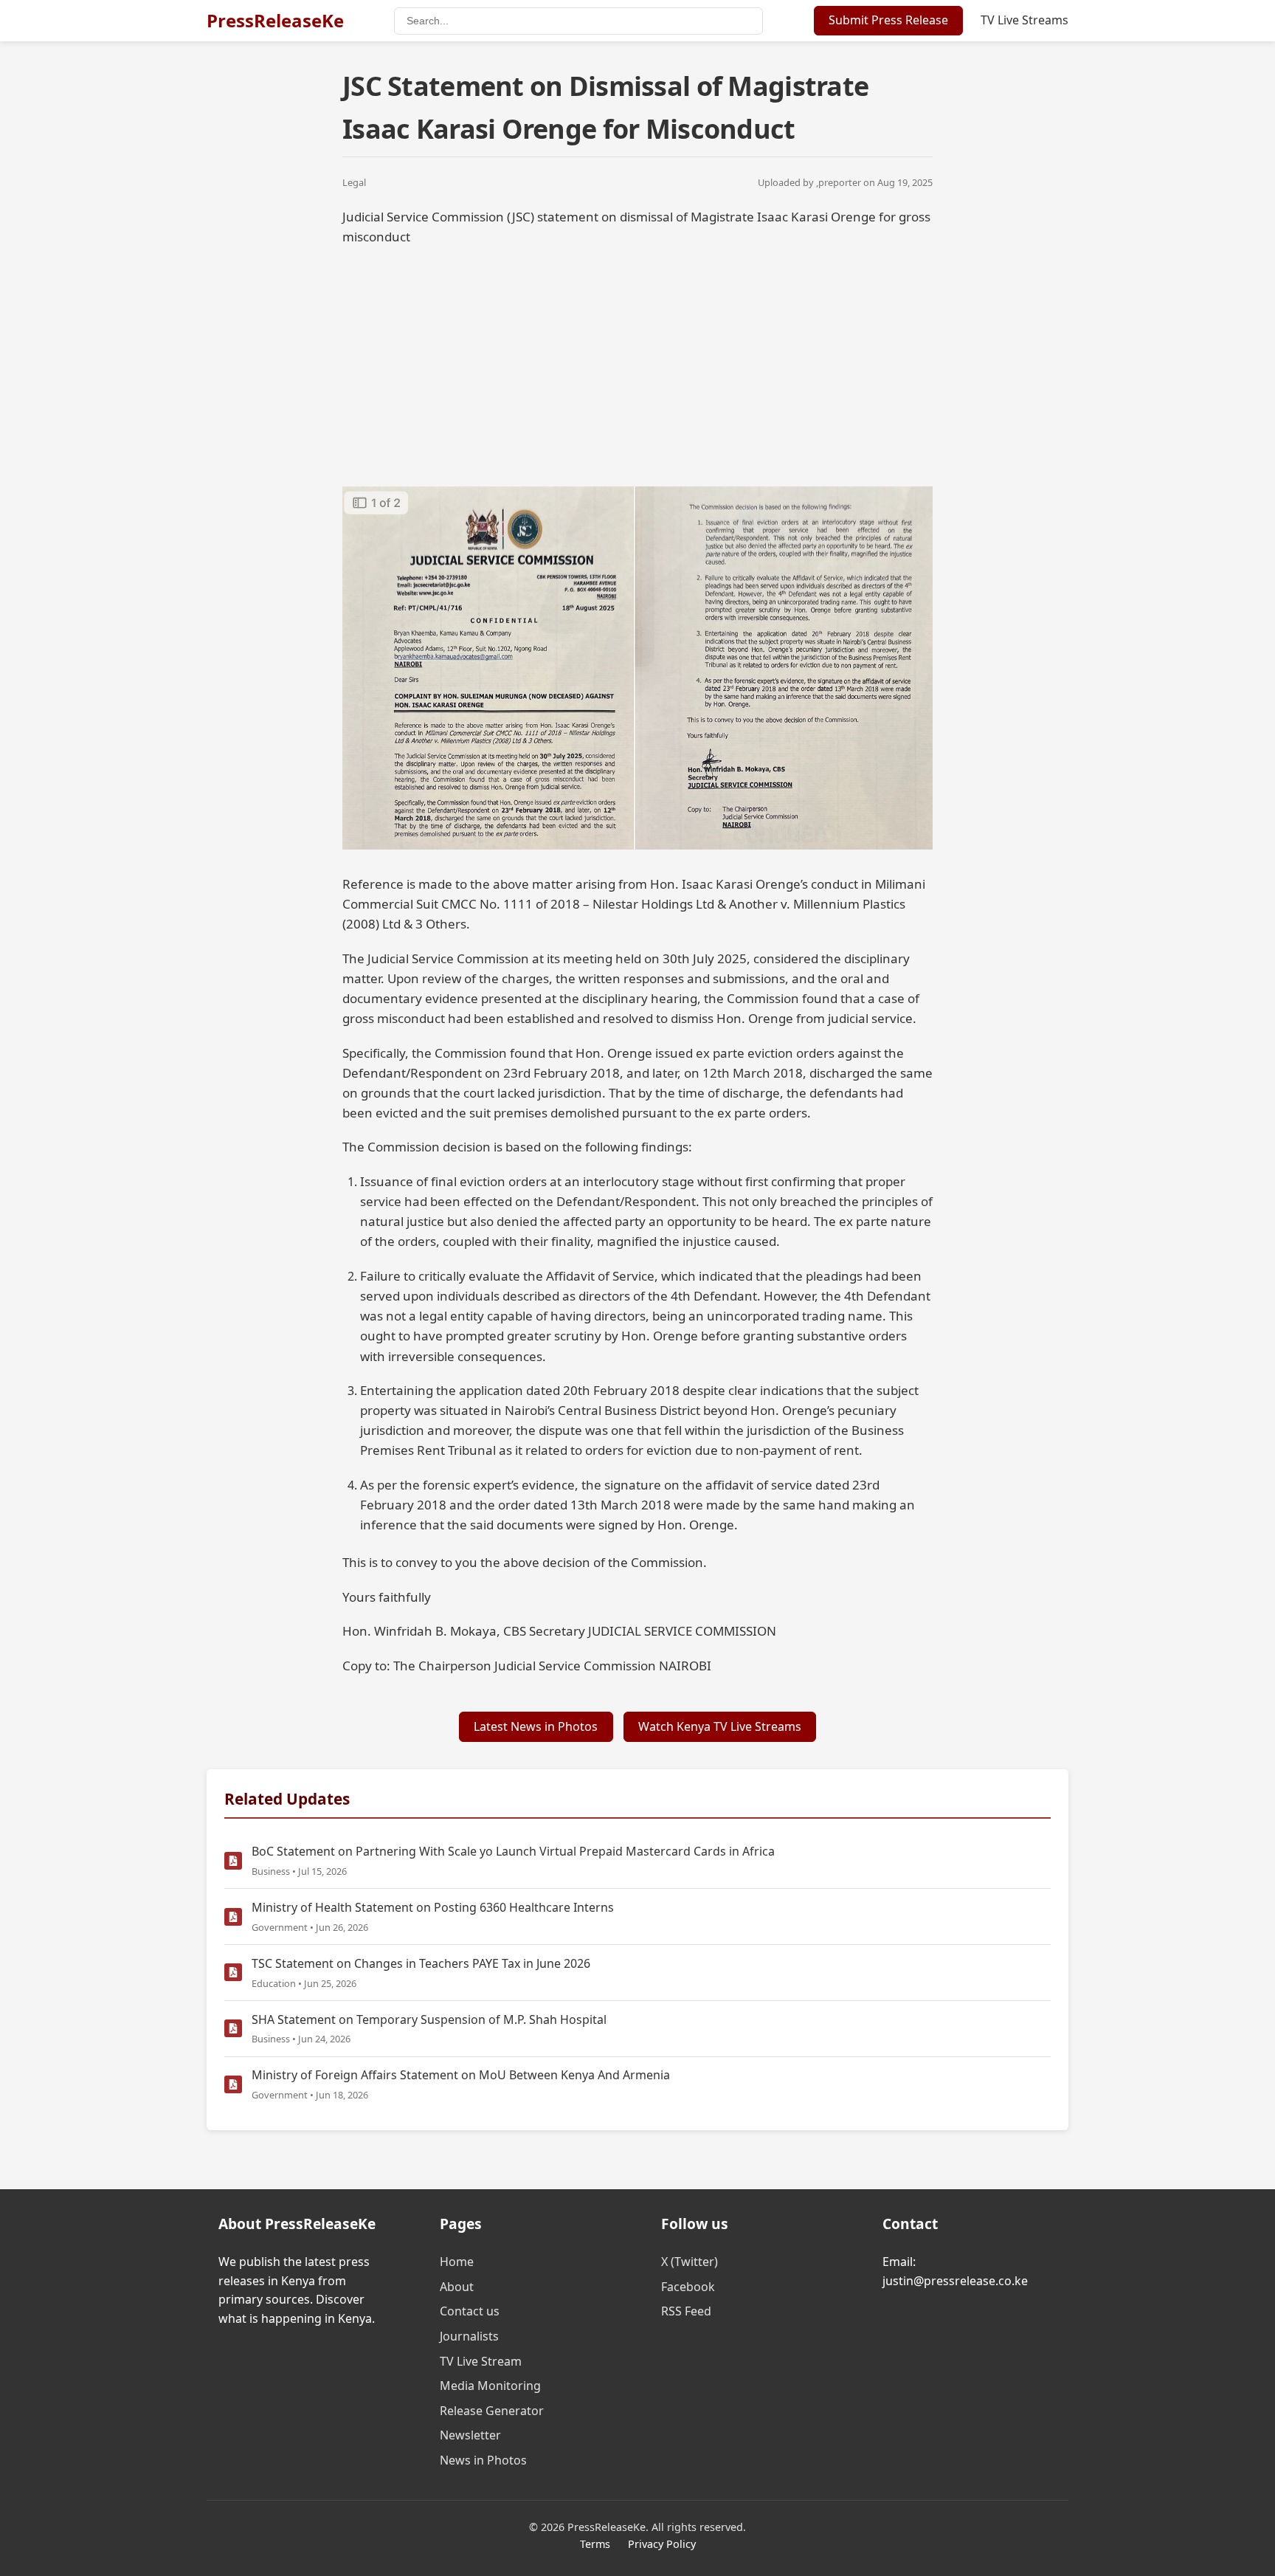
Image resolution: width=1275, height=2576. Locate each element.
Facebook (688, 2287)
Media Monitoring (490, 2386)
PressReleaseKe (275, 20)
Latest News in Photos (536, 1726)
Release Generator (492, 2411)
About (457, 2287)
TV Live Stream (481, 2361)
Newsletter (470, 2435)
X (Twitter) (690, 2262)
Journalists (469, 2336)
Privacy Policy (662, 2544)
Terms (595, 2544)
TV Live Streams (1025, 20)
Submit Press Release (888, 20)
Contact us (470, 2311)
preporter (840, 182)
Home (457, 2262)
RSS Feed (686, 2311)
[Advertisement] (637, 364)
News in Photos (483, 2460)
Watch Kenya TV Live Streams (720, 1726)
